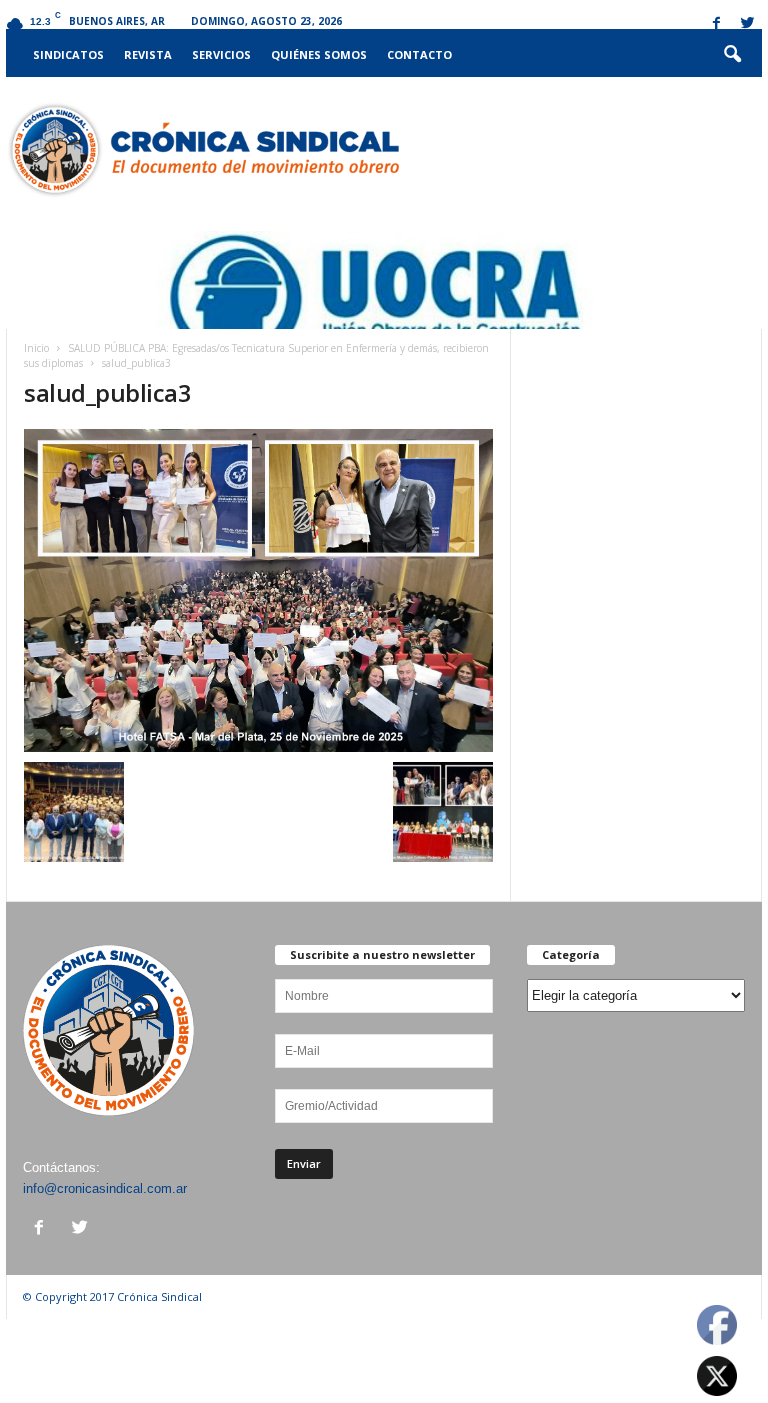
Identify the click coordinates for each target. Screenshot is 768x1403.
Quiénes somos (319, 54)
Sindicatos (68, 54)
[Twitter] (747, 24)
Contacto (419, 54)
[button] (732, 55)
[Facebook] (716, 24)
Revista (148, 54)
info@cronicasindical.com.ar (105, 1188)
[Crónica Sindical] (202, 150)
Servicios (221, 54)
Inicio (36, 348)
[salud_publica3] (258, 590)
